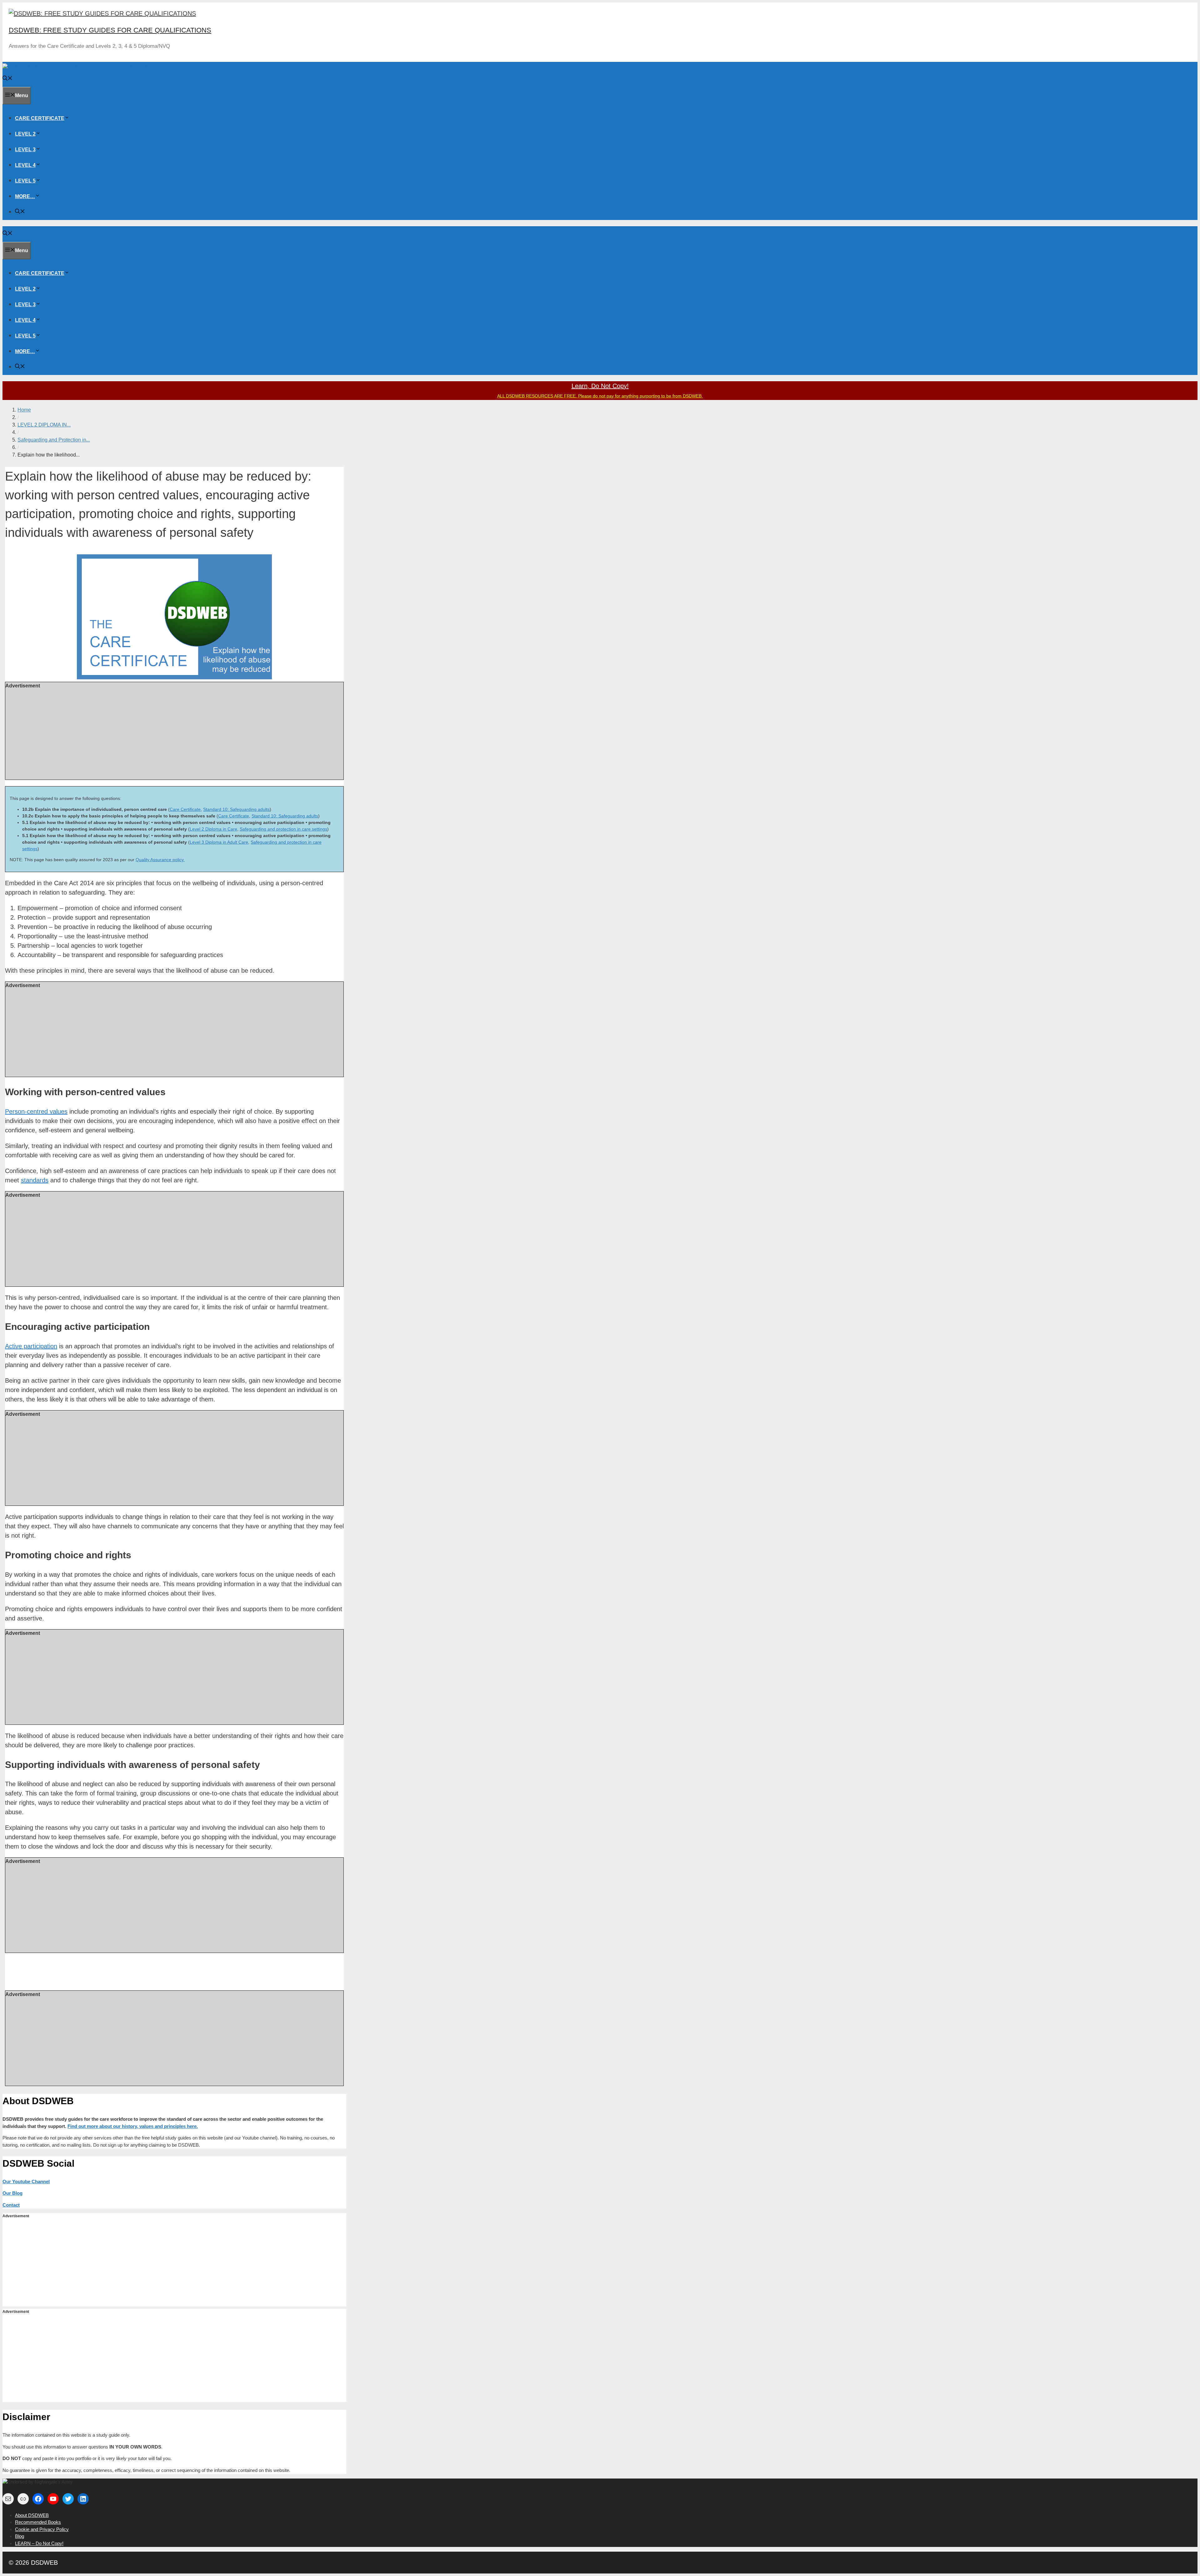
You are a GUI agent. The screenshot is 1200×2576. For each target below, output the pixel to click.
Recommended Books (38, 2522)
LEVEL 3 (25, 150)
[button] (67, 118)
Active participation (31, 1346)
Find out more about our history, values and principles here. (133, 2126)
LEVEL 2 (25, 134)
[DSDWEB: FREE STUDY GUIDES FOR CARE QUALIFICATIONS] (80, 67)
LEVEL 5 (25, 181)
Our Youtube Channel (26, 2182)
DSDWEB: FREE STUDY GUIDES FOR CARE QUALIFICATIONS (110, 30)
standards (35, 1180)
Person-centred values (36, 1111)
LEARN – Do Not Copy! (39, 2543)
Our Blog (12, 2193)
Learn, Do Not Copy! (600, 386)
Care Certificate (185, 809)
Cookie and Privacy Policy (42, 2529)
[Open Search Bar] (7, 79)
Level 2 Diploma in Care (213, 829)
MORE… (25, 196)
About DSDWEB (32, 2515)
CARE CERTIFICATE (40, 118)
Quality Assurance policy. (160, 860)
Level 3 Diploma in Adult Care (219, 842)
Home (24, 410)
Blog (20, 2536)
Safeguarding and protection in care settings (283, 829)
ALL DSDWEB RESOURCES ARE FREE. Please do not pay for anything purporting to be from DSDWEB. (600, 396)
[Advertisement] (174, 733)
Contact (11, 2205)
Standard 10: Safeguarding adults (236, 809)
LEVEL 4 (25, 165)
